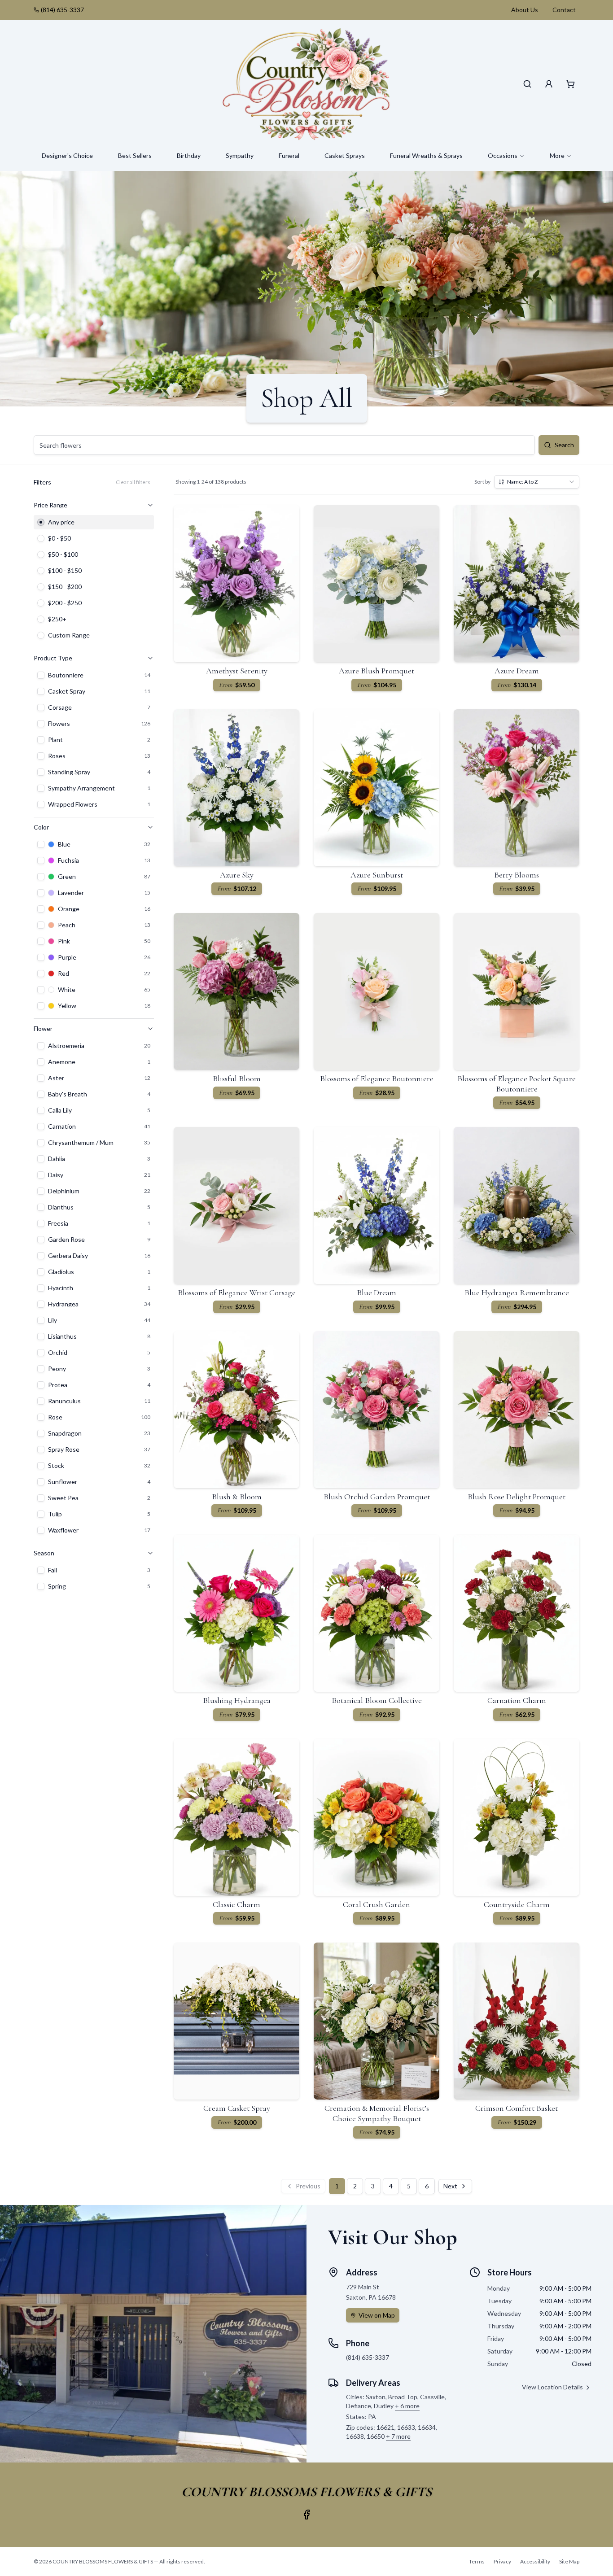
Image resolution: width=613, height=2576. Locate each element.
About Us (525, 10)
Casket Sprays (345, 155)
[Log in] (549, 84)
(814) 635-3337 (62, 10)
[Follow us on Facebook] (306, 2515)
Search (564, 445)
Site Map (569, 2561)
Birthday (189, 155)
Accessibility (535, 2561)
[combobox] (537, 482)
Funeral (289, 155)
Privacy (502, 2561)
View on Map (377, 2315)
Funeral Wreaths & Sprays (426, 155)
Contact (564, 10)
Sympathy (240, 155)
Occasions (503, 155)
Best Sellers (135, 155)
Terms (477, 2561)
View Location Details (552, 2387)
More (557, 155)
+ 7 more (398, 2436)
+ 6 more (407, 2406)
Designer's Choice (67, 155)
